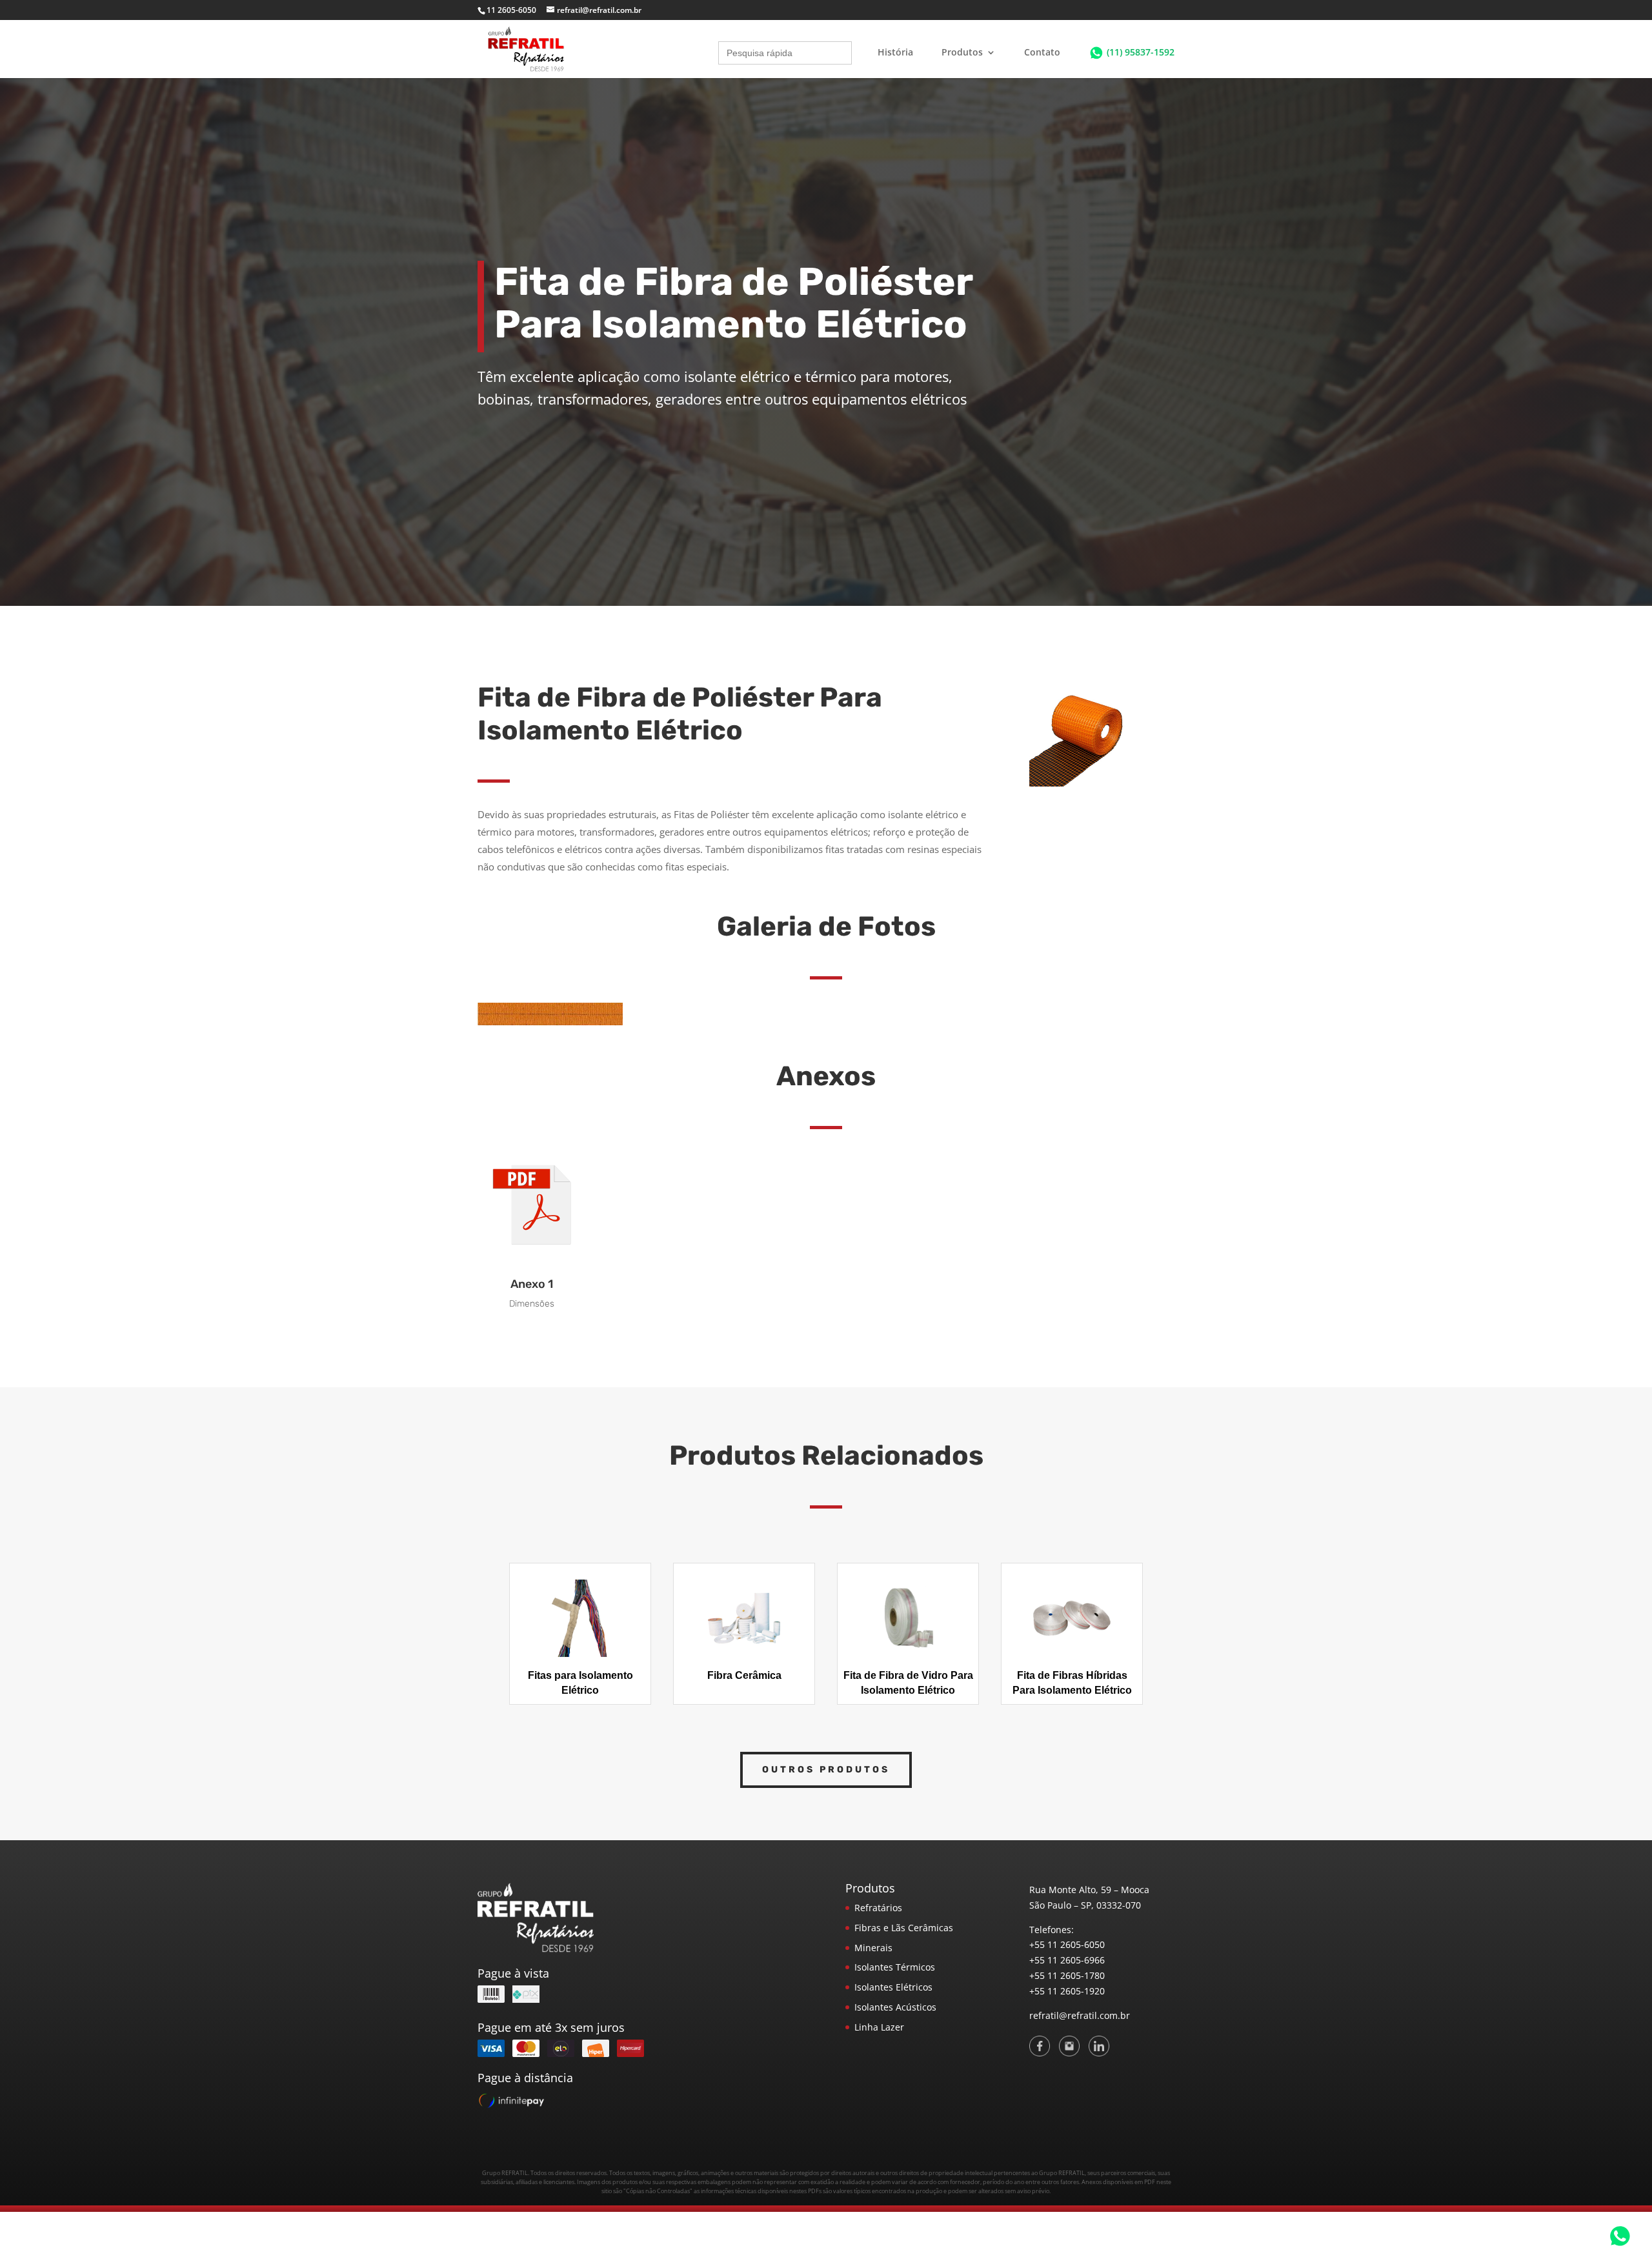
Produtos (962, 53)
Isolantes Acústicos (895, 2007)
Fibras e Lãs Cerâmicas (904, 1928)
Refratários (878, 1908)
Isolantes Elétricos (893, 1987)
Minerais (873, 1948)
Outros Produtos (826, 1770)
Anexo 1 (532, 1284)
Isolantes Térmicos (895, 1967)
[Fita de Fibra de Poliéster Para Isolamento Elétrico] (550, 1022)
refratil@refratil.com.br (1080, 2015)
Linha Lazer (879, 2027)
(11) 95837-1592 (1141, 52)
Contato (1042, 53)
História (895, 53)
